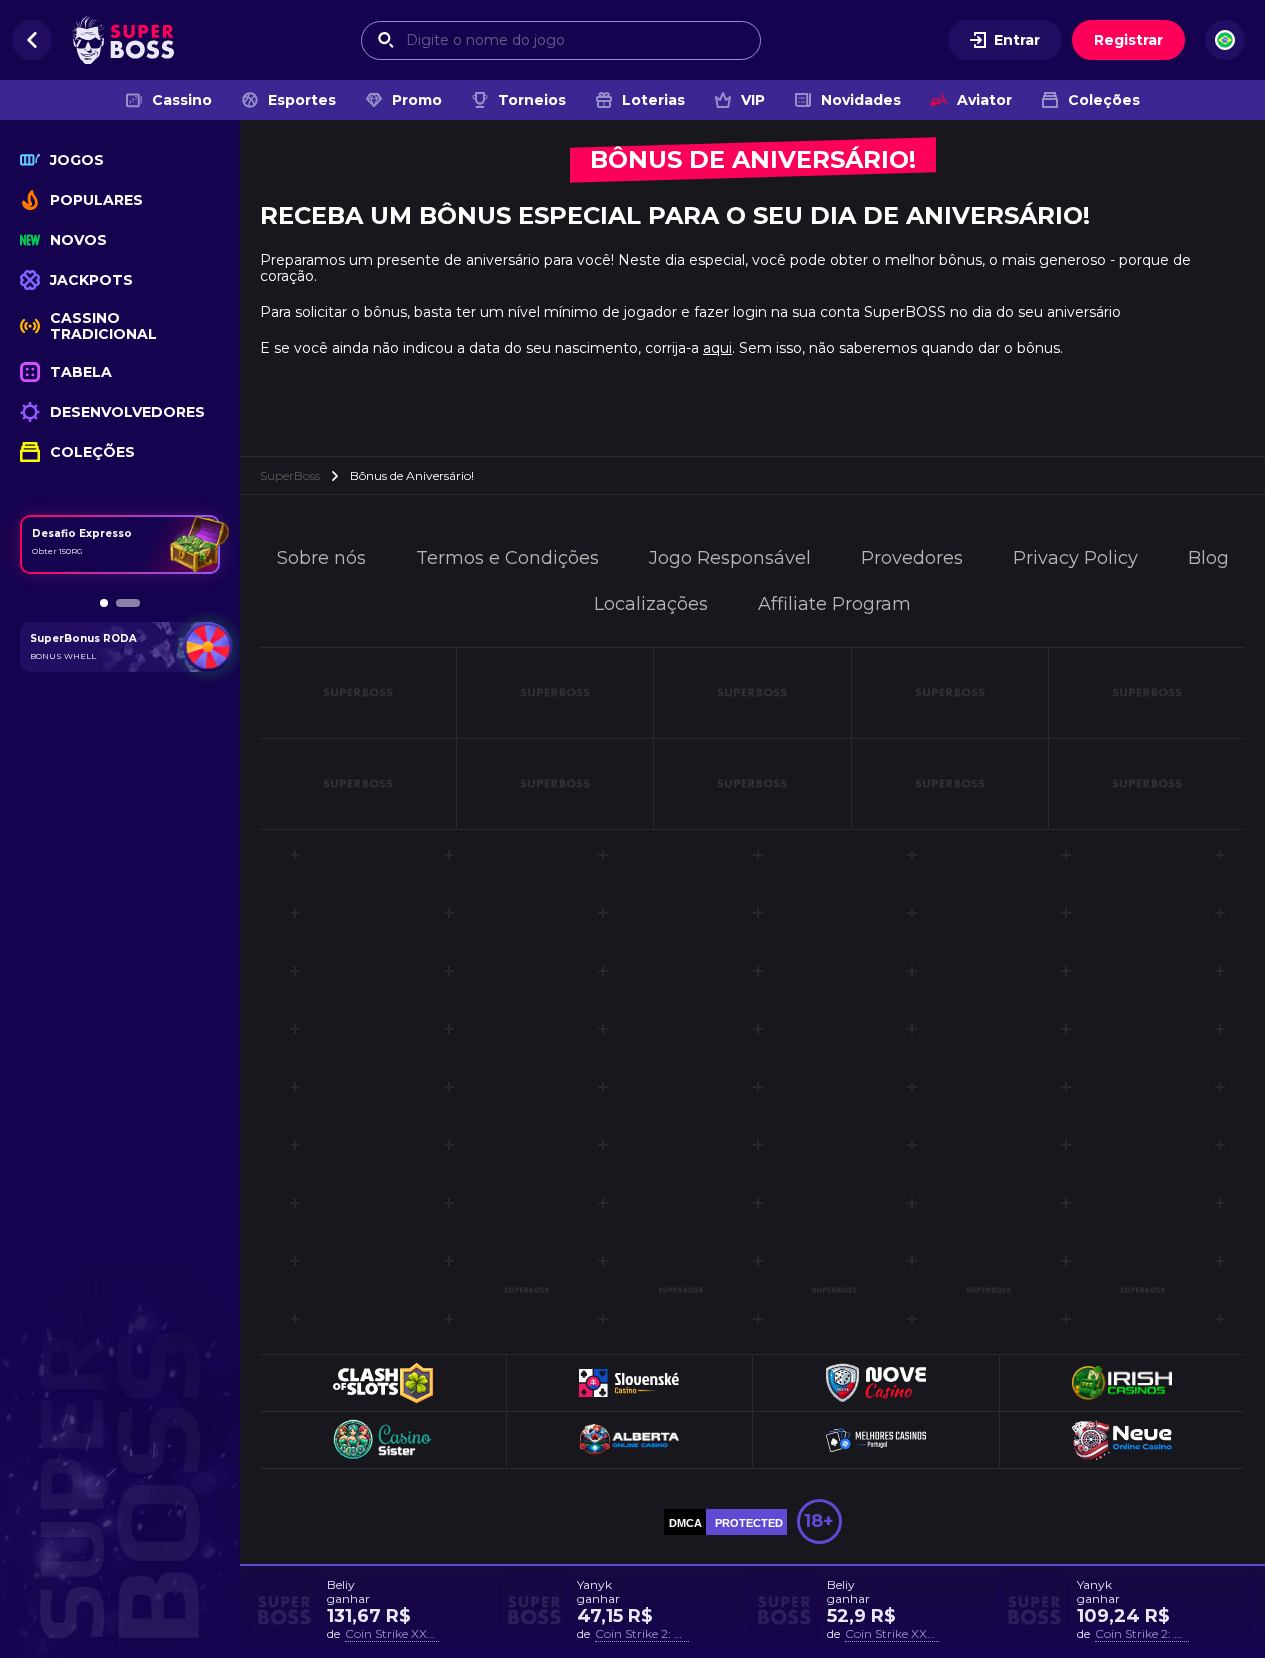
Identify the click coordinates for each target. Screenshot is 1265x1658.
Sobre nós (321, 558)
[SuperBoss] (123, 40)
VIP (753, 100)
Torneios (532, 100)
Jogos (77, 160)
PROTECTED (749, 1523)
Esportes (302, 100)
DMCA (685, 1523)
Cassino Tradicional (103, 326)
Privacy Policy (1075, 558)
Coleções (1104, 100)
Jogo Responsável (730, 558)
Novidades (861, 100)
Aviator (984, 100)
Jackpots (91, 280)
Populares (96, 200)
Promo (417, 100)
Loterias (653, 100)
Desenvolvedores (127, 412)
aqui (717, 348)
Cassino (182, 100)
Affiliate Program (834, 604)
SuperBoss (290, 475)
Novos (78, 240)
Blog (1208, 558)
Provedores (912, 558)
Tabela (81, 372)
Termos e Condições (507, 558)
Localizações (651, 604)
